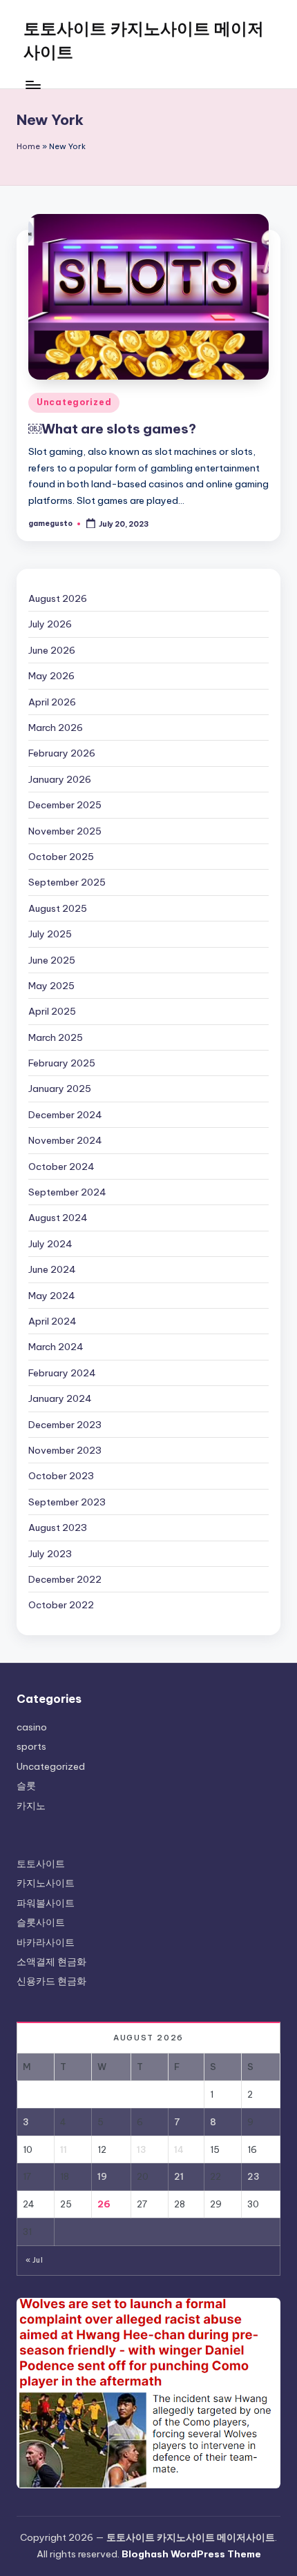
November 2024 (65, 1140)
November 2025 (65, 831)
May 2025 (51, 986)
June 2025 (52, 960)
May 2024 (52, 1296)
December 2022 (65, 1579)
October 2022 (61, 1605)
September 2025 (67, 882)
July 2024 (50, 1244)
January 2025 (60, 1089)
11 (64, 2149)
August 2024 (58, 1218)
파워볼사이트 (46, 1903)
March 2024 (56, 1347)
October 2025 (61, 857)
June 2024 (52, 1269)
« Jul (34, 2260)
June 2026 (52, 650)
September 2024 (67, 1192)
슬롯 (26, 1786)
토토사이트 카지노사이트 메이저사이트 (144, 40)
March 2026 (56, 728)
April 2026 (52, 702)
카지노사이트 (46, 1883)
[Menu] (32, 85)
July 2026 (50, 624)
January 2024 (60, 1398)
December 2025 (65, 805)
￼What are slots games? (112, 429)
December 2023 (65, 1425)
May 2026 (51, 676)
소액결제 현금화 (51, 1962)
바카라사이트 (46, 1942)
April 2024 (52, 1321)
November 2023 (65, 1450)
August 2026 (58, 598)
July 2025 (50, 934)
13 (142, 2149)
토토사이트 (41, 1864)
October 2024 (61, 1167)
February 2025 (62, 1063)
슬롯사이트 (41, 1922)
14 (179, 2149)
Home (28, 146)
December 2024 (65, 1115)
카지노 (31, 1806)
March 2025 (56, 1037)
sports (31, 1746)
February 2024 (62, 1373)
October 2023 (61, 1476)
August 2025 (58, 908)
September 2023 (67, 1502)
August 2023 (58, 1528)
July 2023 (50, 1554)
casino (32, 1727)
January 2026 (60, 779)
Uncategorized (74, 402)
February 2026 (62, 753)
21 (179, 2176)
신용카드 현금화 (51, 1981)
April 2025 (52, 1011)
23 (253, 2176)
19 (102, 2176)
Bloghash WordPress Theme (191, 2554)
